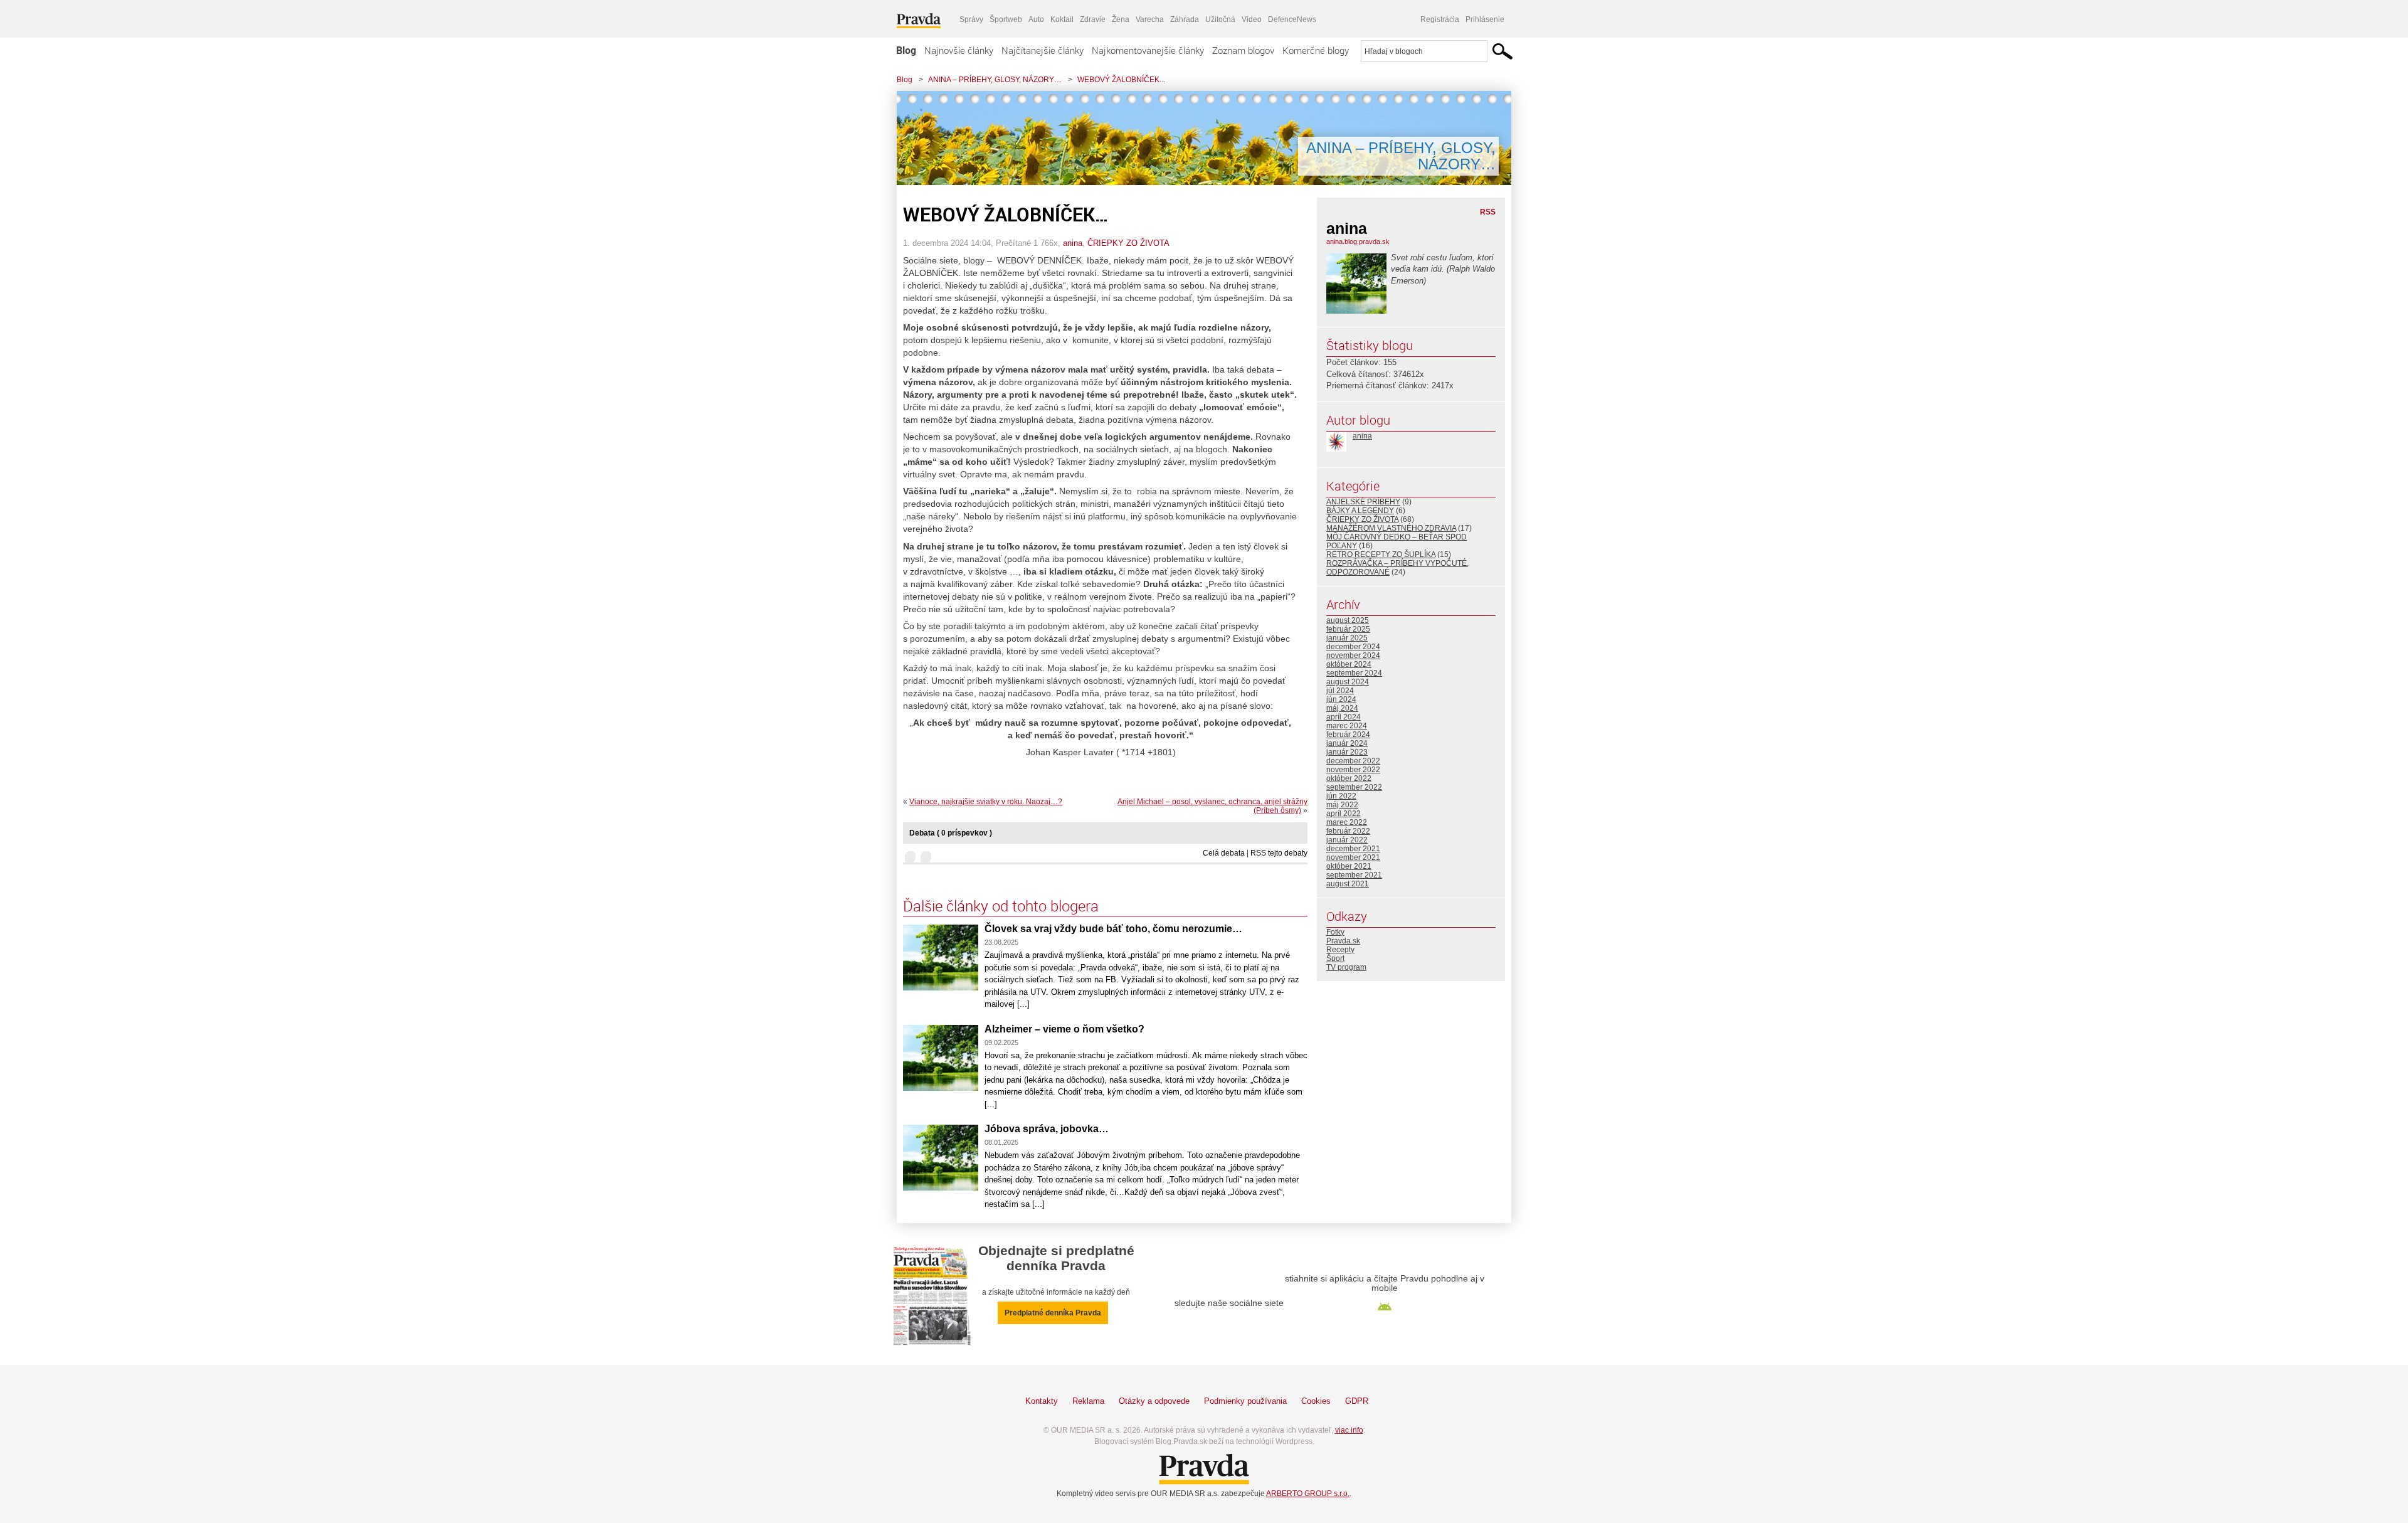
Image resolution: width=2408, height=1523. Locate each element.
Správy (971, 19)
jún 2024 (1341, 699)
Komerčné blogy (1316, 50)
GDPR (1357, 1401)
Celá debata (1224, 853)
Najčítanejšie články (1043, 50)
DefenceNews (1292, 19)
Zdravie (1093, 19)
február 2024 (1348, 735)
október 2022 (1349, 778)
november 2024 (1353, 655)
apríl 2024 (1344, 717)
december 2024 (1353, 647)
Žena (1121, 19)
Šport (1335, 958)
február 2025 (1348, 629)
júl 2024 (1340, 691)
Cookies (1316, 1401)
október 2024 (1349, 664)
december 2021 (1353, 849)
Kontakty (1042, 1401)
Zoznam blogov (1243, 50)
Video (1252, 19)
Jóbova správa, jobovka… (1047, 1129)
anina (1073, 243)
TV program (1346, 967)
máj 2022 (1342, 805)
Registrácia (1440, 19)
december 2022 (1353, 761)
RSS (1488, 212)
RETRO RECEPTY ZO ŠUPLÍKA (1381, 555)
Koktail (1062, 19)
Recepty (1340, 950)
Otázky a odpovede (1154, 1401)
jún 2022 (1341, 796)
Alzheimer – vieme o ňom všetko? (1064, 1029)
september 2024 (1354, 673)
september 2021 (1354, 875)
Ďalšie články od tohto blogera (1001, 906)
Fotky (1335, 932)
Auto (1036, 19)
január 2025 (1347, 638)
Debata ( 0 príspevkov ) (951, 833)
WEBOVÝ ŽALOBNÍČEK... (1121, 80)
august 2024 (1348, 682)
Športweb (1006, 19)
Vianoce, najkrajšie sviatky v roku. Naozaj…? (986, 802)
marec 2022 (1347, 822)
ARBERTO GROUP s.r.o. (1308, 1494)
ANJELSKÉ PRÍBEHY (1363, 502)
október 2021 (1349, 866)
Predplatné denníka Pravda (1053, 1313)
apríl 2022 (1344, 814)
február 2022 (1348, 831)
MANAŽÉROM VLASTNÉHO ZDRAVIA (1391, 528)
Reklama (1088, 1401)
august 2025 (1348, 620)
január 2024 (1347, 743)
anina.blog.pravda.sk (1358, 241)
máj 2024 (1342, 708)
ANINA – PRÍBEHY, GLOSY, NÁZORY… (995, 80)
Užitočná (1220, 19)
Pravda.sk (1343, 941)
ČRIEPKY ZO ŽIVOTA (1128, 243)
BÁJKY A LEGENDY (1360, 511)
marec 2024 (1347, 726)
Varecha (1150, 19)
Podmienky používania (1245, 1401)
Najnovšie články (959, 50)
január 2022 (1347, 840)
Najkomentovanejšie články (1148, 50)
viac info (1349, 1430)
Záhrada (1185, 19)
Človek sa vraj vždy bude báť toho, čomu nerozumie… (1113, 929)
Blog (906, 50)
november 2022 (1353, 770)
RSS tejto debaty (1279, 853)
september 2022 (1354, 787)
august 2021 (1348, 884)
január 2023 (1347, 752)
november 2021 (1353, 857)
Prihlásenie (1485, 19)
